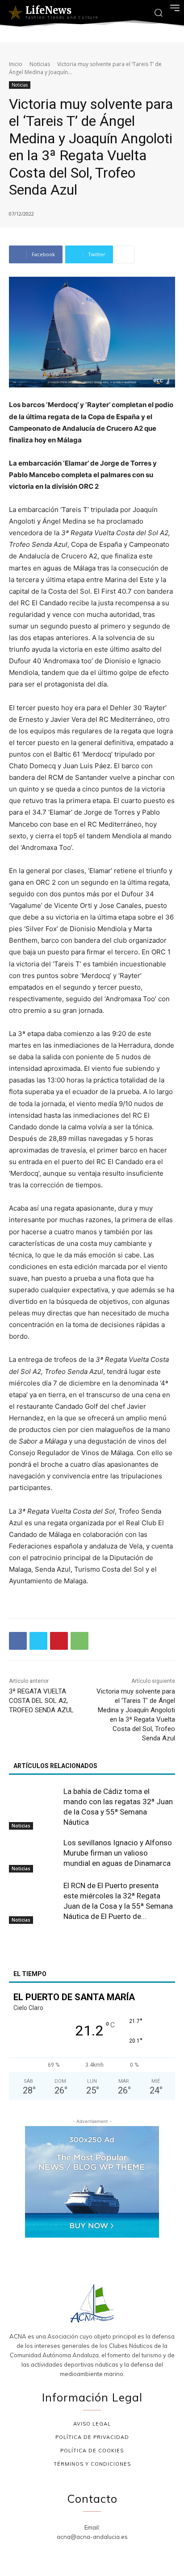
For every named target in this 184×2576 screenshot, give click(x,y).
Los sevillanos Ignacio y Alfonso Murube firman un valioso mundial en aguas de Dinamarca (118, 1853)
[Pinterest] (59, 1641)
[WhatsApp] (79, 1641)
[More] (125, 254)
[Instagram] (82, 2552)
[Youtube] (124, 2552)
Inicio (16, 64)
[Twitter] (38, 1641)
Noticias (40, 64)
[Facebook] (18, 1641)
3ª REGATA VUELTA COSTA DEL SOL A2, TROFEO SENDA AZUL (41, 1701)
